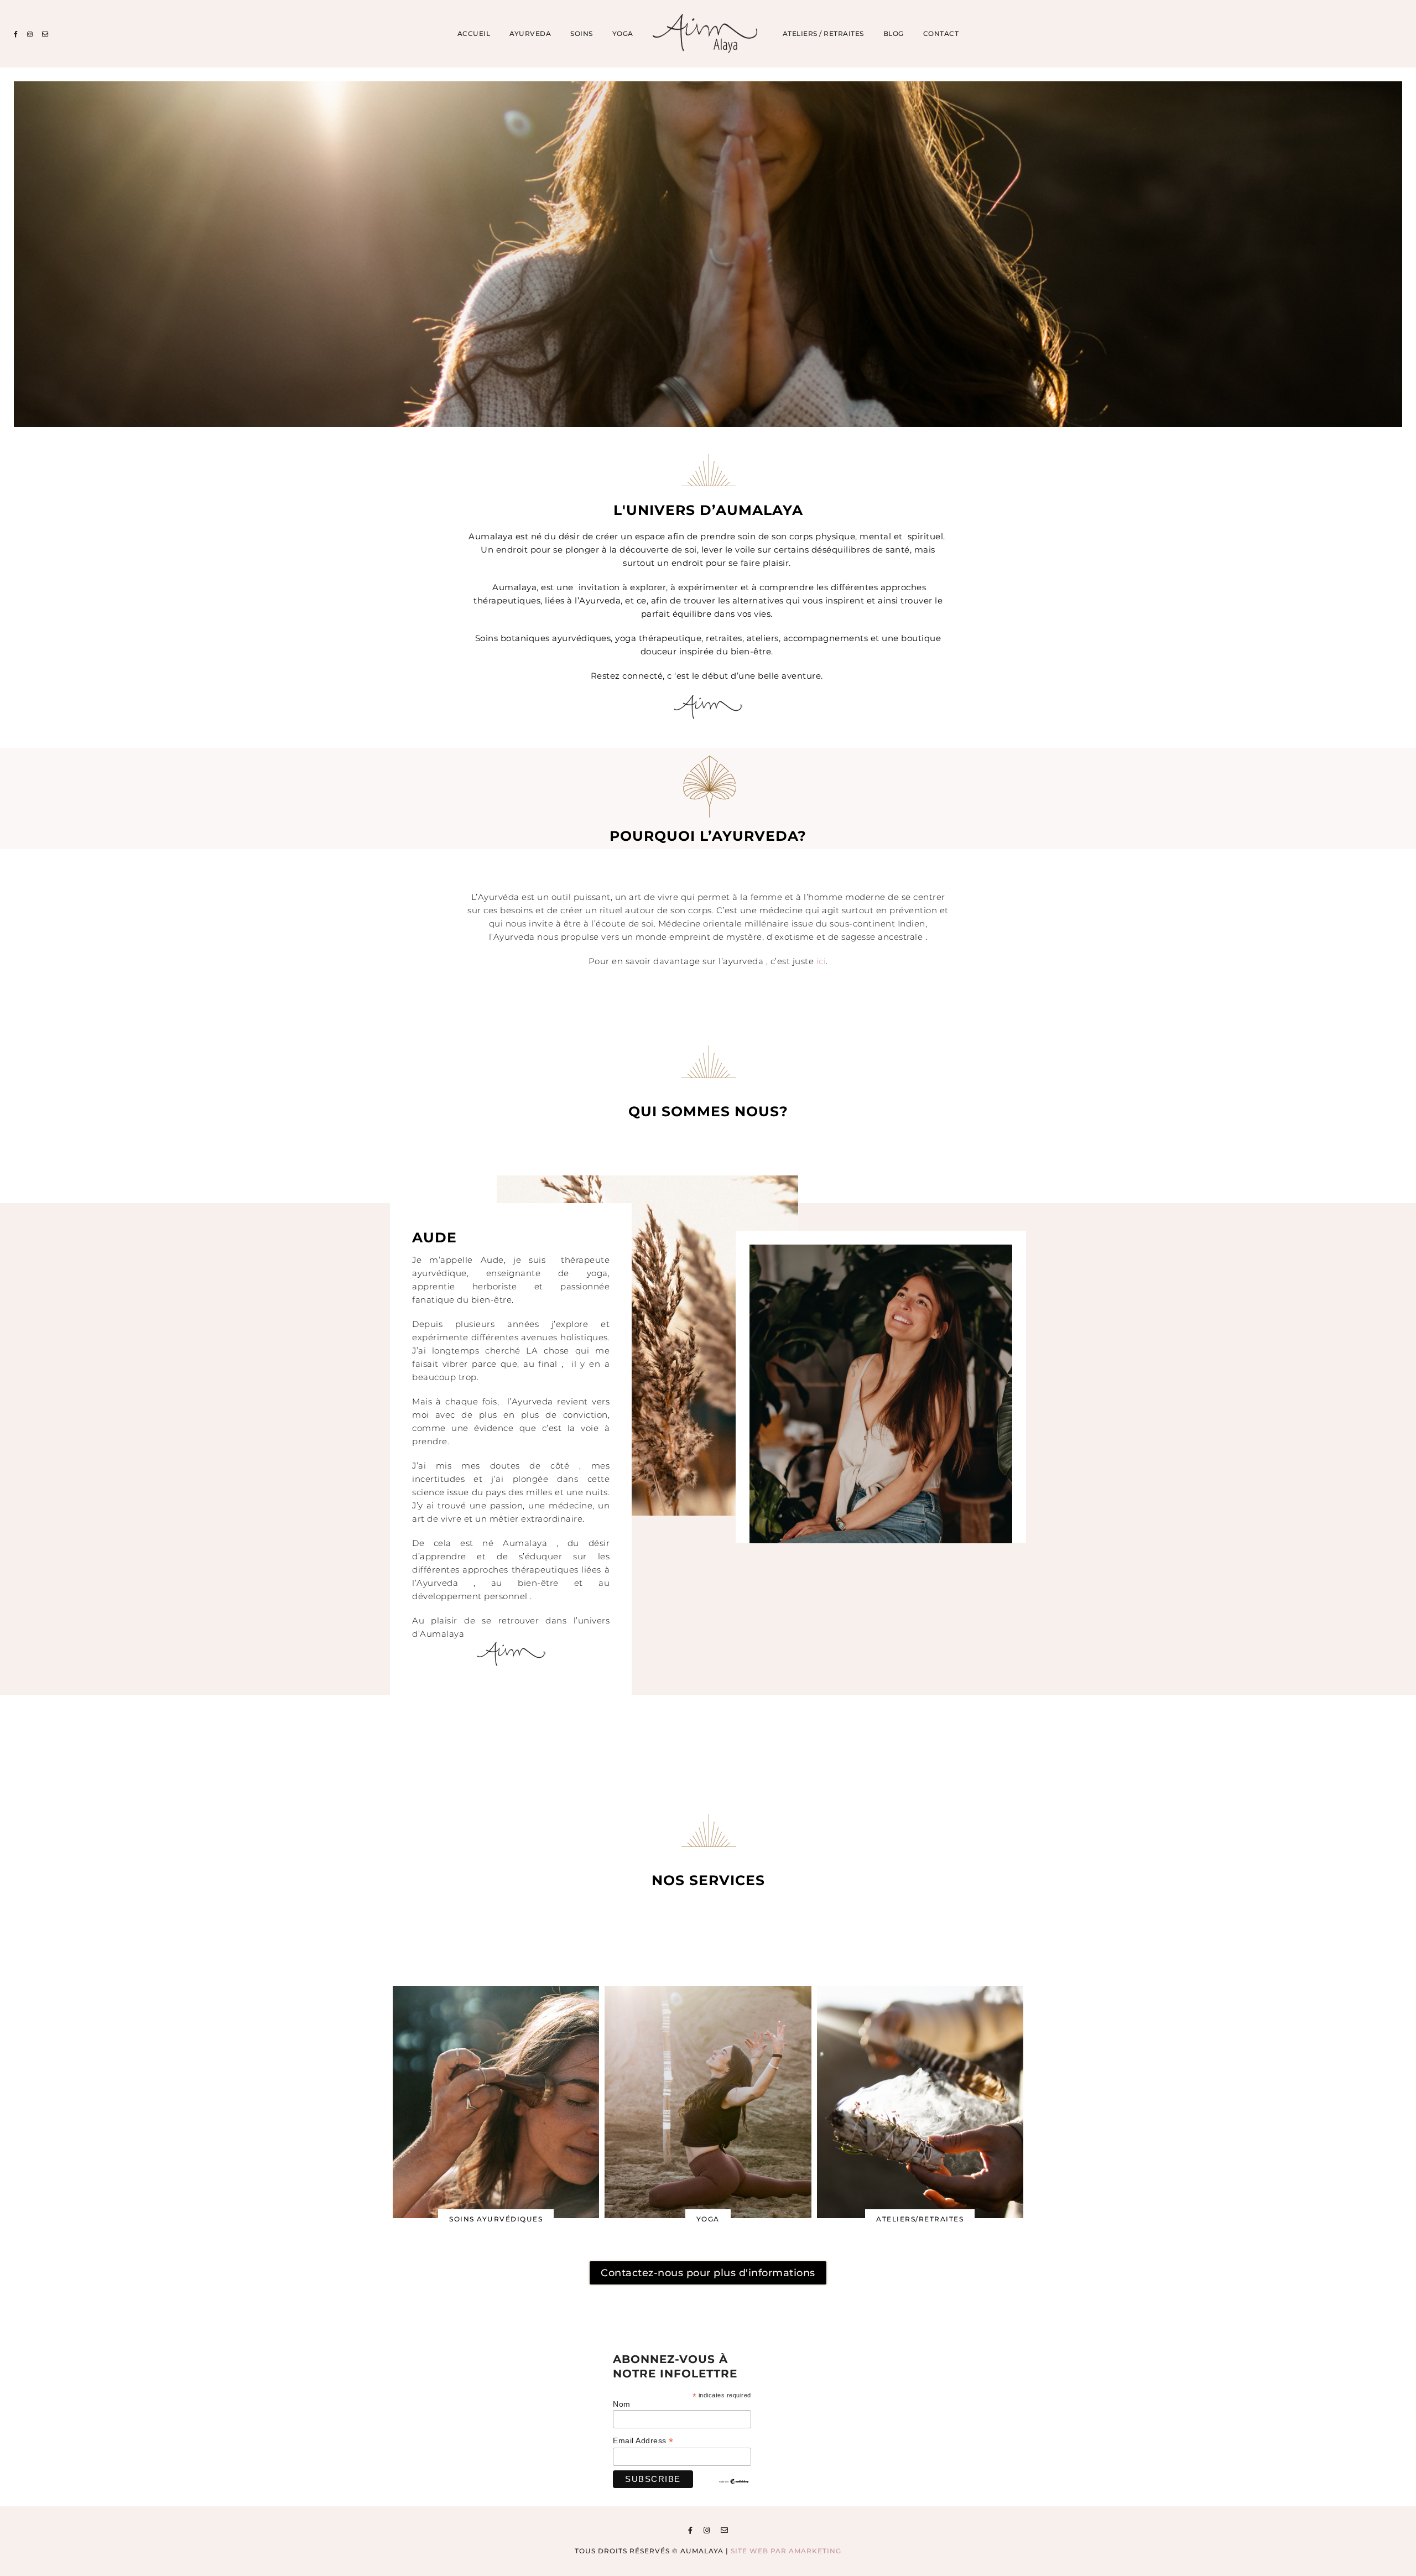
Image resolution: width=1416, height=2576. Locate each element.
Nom (622, 2404)
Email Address (643, 2441)
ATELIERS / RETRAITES (823, 34)
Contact (941, 34)
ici (821, 961)
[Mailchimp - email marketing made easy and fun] (734, 2482)
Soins (582, 34)
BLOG (894, 34)
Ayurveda (530, 34)
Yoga (623, 34)
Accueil (474, 34)
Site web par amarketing (786, 2551)
